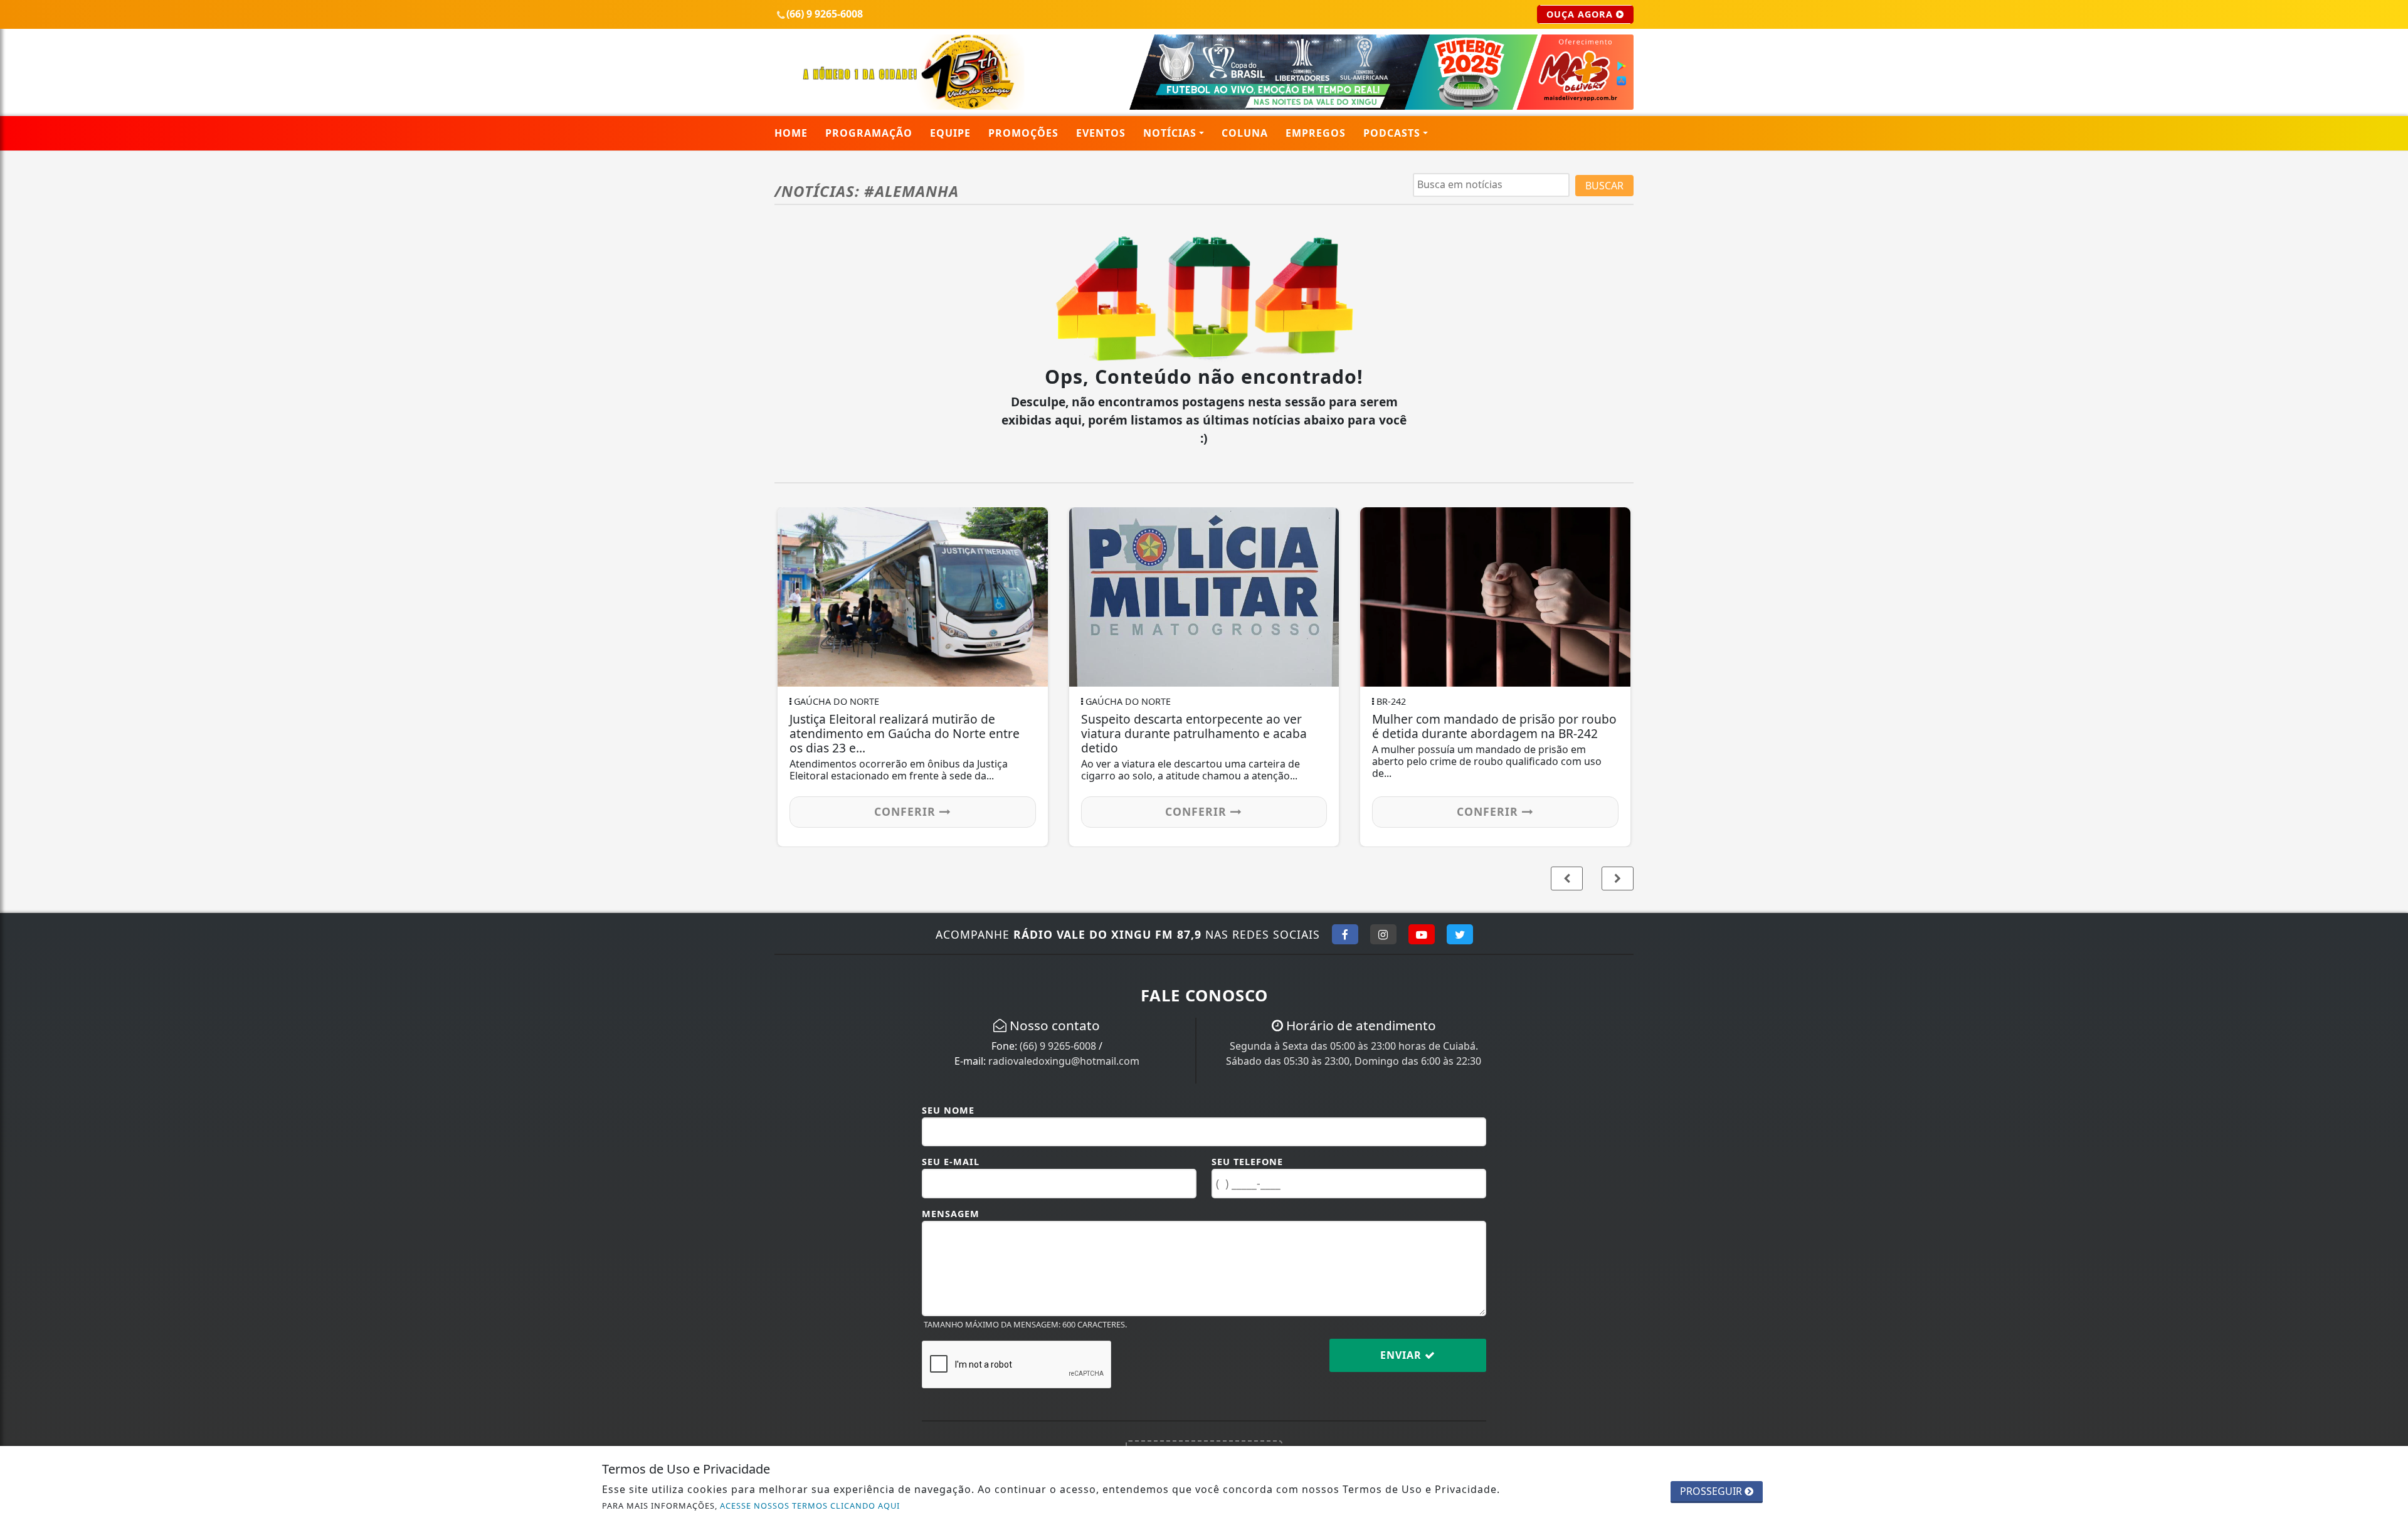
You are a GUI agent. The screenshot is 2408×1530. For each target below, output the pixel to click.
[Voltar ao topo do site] (2389, 918)
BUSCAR (1604, 186)
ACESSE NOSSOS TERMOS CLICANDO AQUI (810, 1506)
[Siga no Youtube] (1422, 934)
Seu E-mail (951, 1162)
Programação (869, 133)
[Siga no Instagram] (1383, 934)
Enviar (1402, 1355)
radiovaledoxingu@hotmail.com (1064, 1061)
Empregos (1316, 133)
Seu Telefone (1247, 1162)
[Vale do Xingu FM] (913, 71)
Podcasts (1392, 133)
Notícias (1170, 133)
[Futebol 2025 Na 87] (1350, 71)
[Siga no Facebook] (1345, 934)
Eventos (1101, 133)
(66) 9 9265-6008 (1058, 1046)
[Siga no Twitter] (1460, 934)
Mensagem (951, 1214)
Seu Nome (948, 1110)
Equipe (950, 133)
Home (791, 133)
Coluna (1245, 133)
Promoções (1023, 133)
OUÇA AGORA (1581, 14)
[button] (1618, 878)
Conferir (1496, 811)
